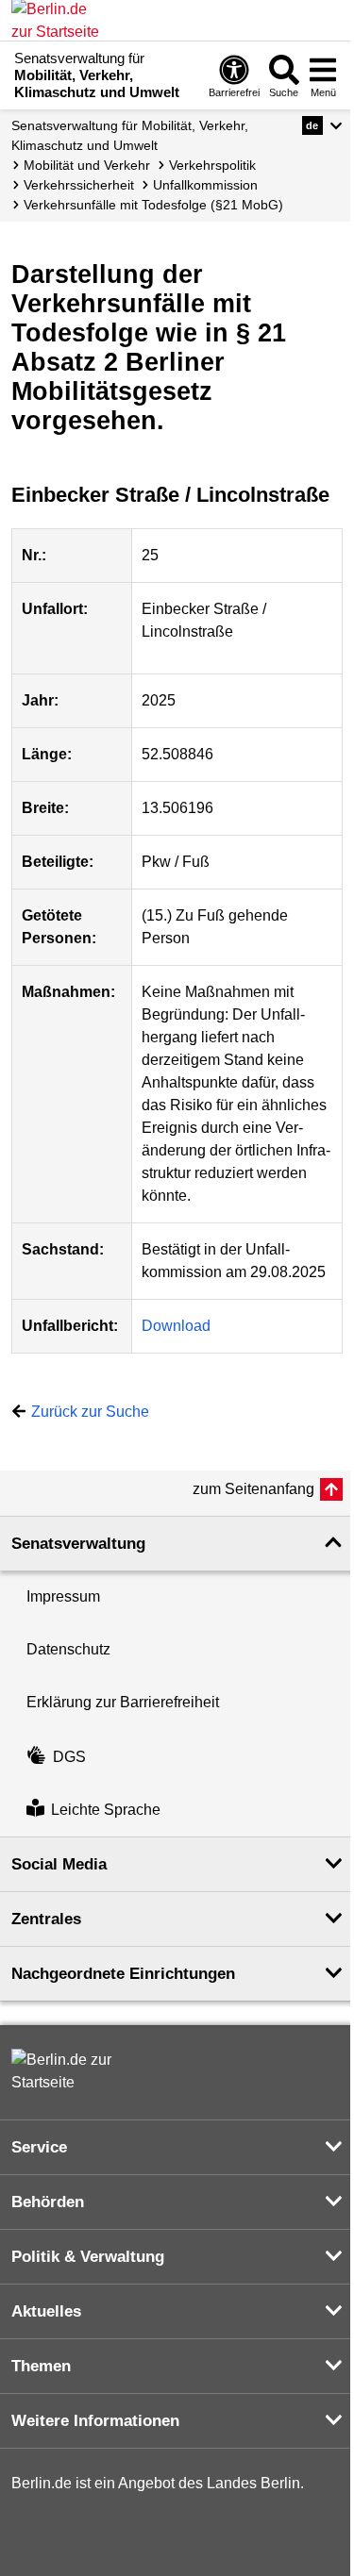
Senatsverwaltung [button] (78, 1544)
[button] (322, 125)
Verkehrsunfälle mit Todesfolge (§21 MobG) (153, 205)
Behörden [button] (48, 2202)
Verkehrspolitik (212, 165)
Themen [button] (41, 2366)
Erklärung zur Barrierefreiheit (123, 1702)
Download (176, 1326)
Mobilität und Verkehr (87, 165)
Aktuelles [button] (46, 2311)
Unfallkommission (205, 185)
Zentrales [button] (46, 1919)
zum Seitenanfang (253, 1489)
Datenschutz (68, 1649)
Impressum (63, 1596)
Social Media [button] (59, 1864)
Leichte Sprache (106, 1810)
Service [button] (39, 2147)
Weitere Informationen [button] (95, 2421)
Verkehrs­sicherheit (79, 185)
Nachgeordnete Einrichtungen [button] (123, 1974)
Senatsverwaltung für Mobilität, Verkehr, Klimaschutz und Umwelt (130, 135)
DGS (69, 1757)
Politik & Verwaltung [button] (88, 2257)
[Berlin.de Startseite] (68, 2071)
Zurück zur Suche (90, 1412)
